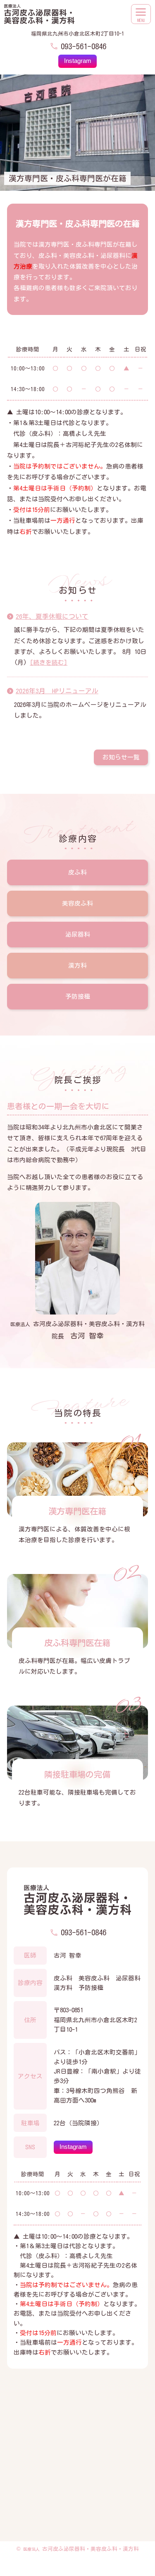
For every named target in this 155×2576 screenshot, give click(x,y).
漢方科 (77, 965)
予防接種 (78, 996)
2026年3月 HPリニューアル (57, 691)
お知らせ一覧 (121, 757)
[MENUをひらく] (141, 14)
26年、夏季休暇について (52, 616)
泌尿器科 (78, 934)
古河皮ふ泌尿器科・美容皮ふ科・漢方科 (81, 2549)
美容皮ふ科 (77, 903)
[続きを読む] (49, 662)
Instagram (78, 61)
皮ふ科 (77, 872)
